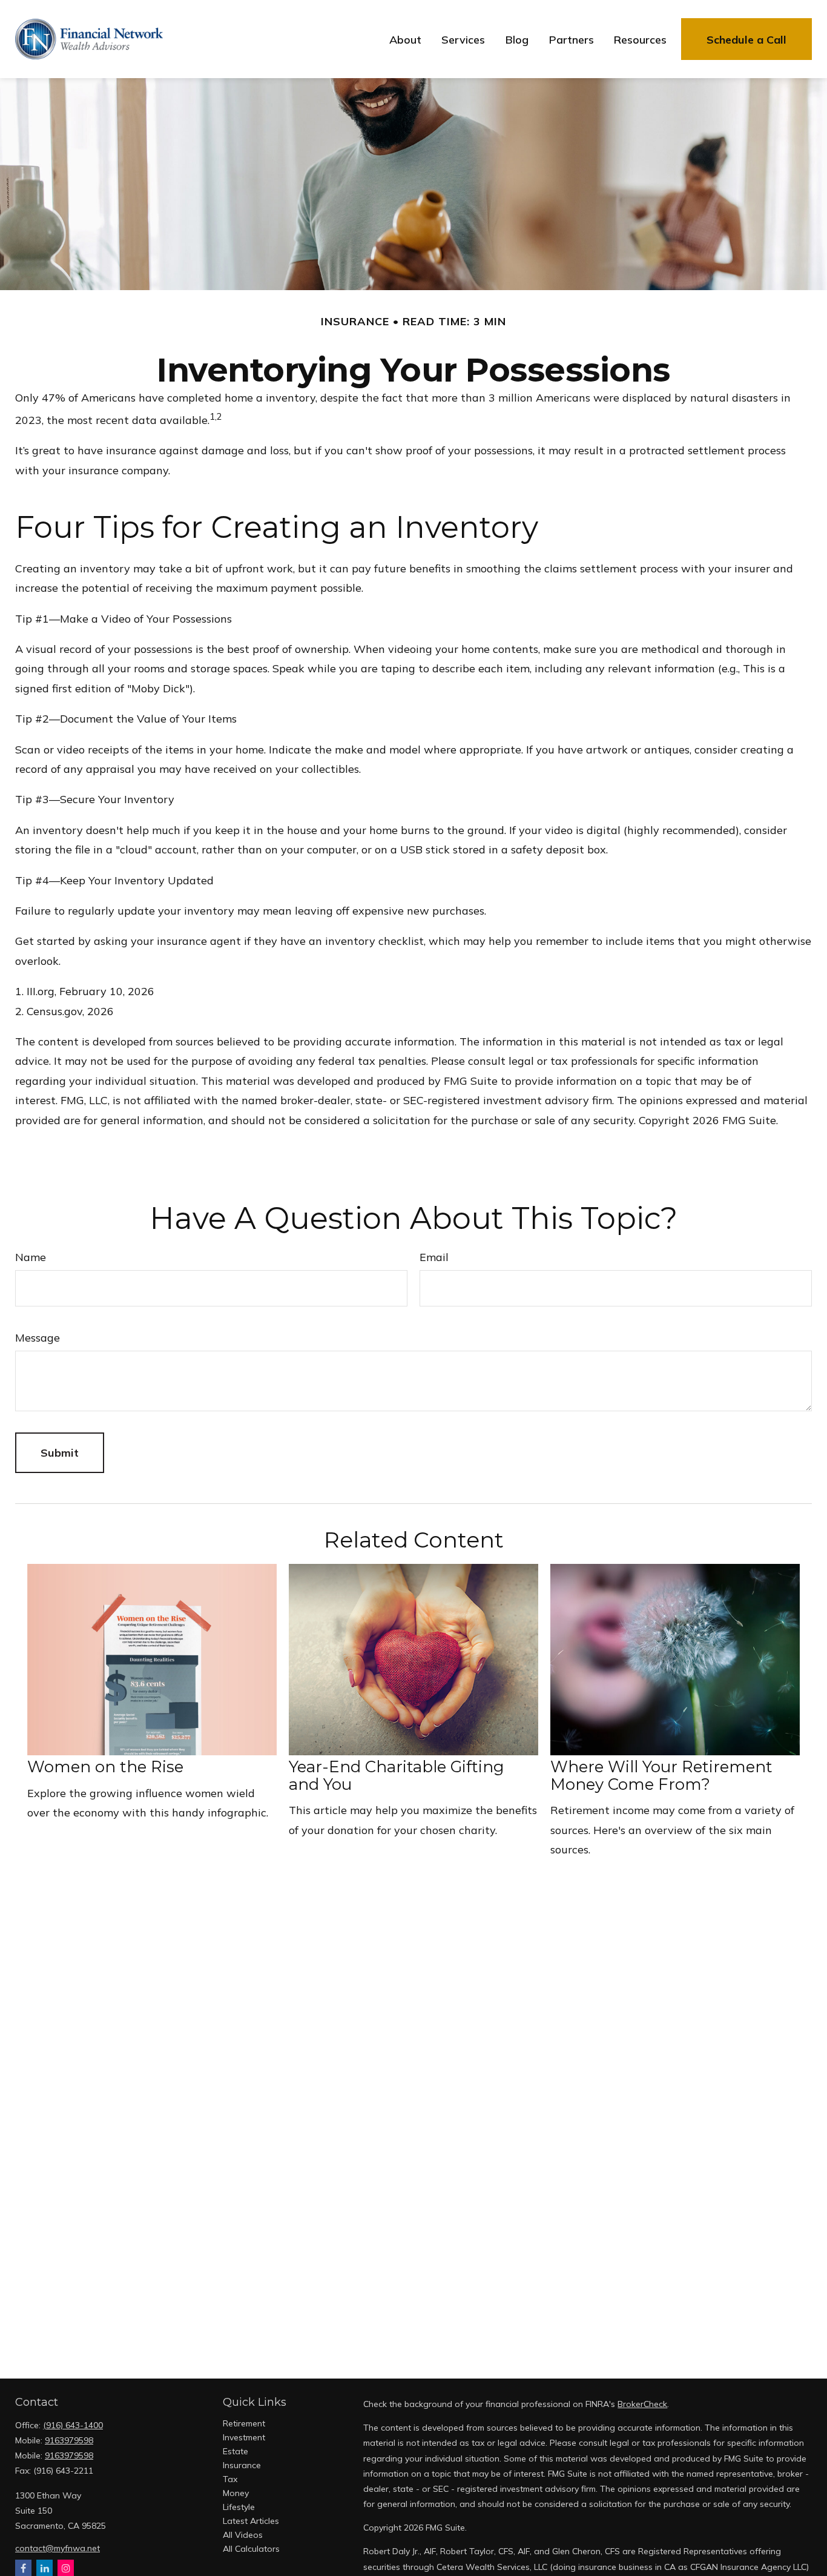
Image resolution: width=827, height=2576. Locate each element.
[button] (405, 39)
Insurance (242, 2465)
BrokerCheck (642, 2404)
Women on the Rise (105, 1767)
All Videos (243, 2535)
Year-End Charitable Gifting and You (397, 1776)
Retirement (244, 2423)
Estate (236, 2451)
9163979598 (69, 2440)
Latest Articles (251, 2521)
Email (434, 1257)
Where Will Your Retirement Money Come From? (661, 1776)
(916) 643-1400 (73, 2425)
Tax (230, 2479)
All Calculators (251, 2549)
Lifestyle (239, 2507)
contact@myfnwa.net (58, 2548)
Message (38, 1338)
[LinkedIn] (44, 2568)
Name (31, 1257)
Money (236, 2493)
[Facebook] (23, 2568)
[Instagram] (66, 2568)
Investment (244, 2437)
